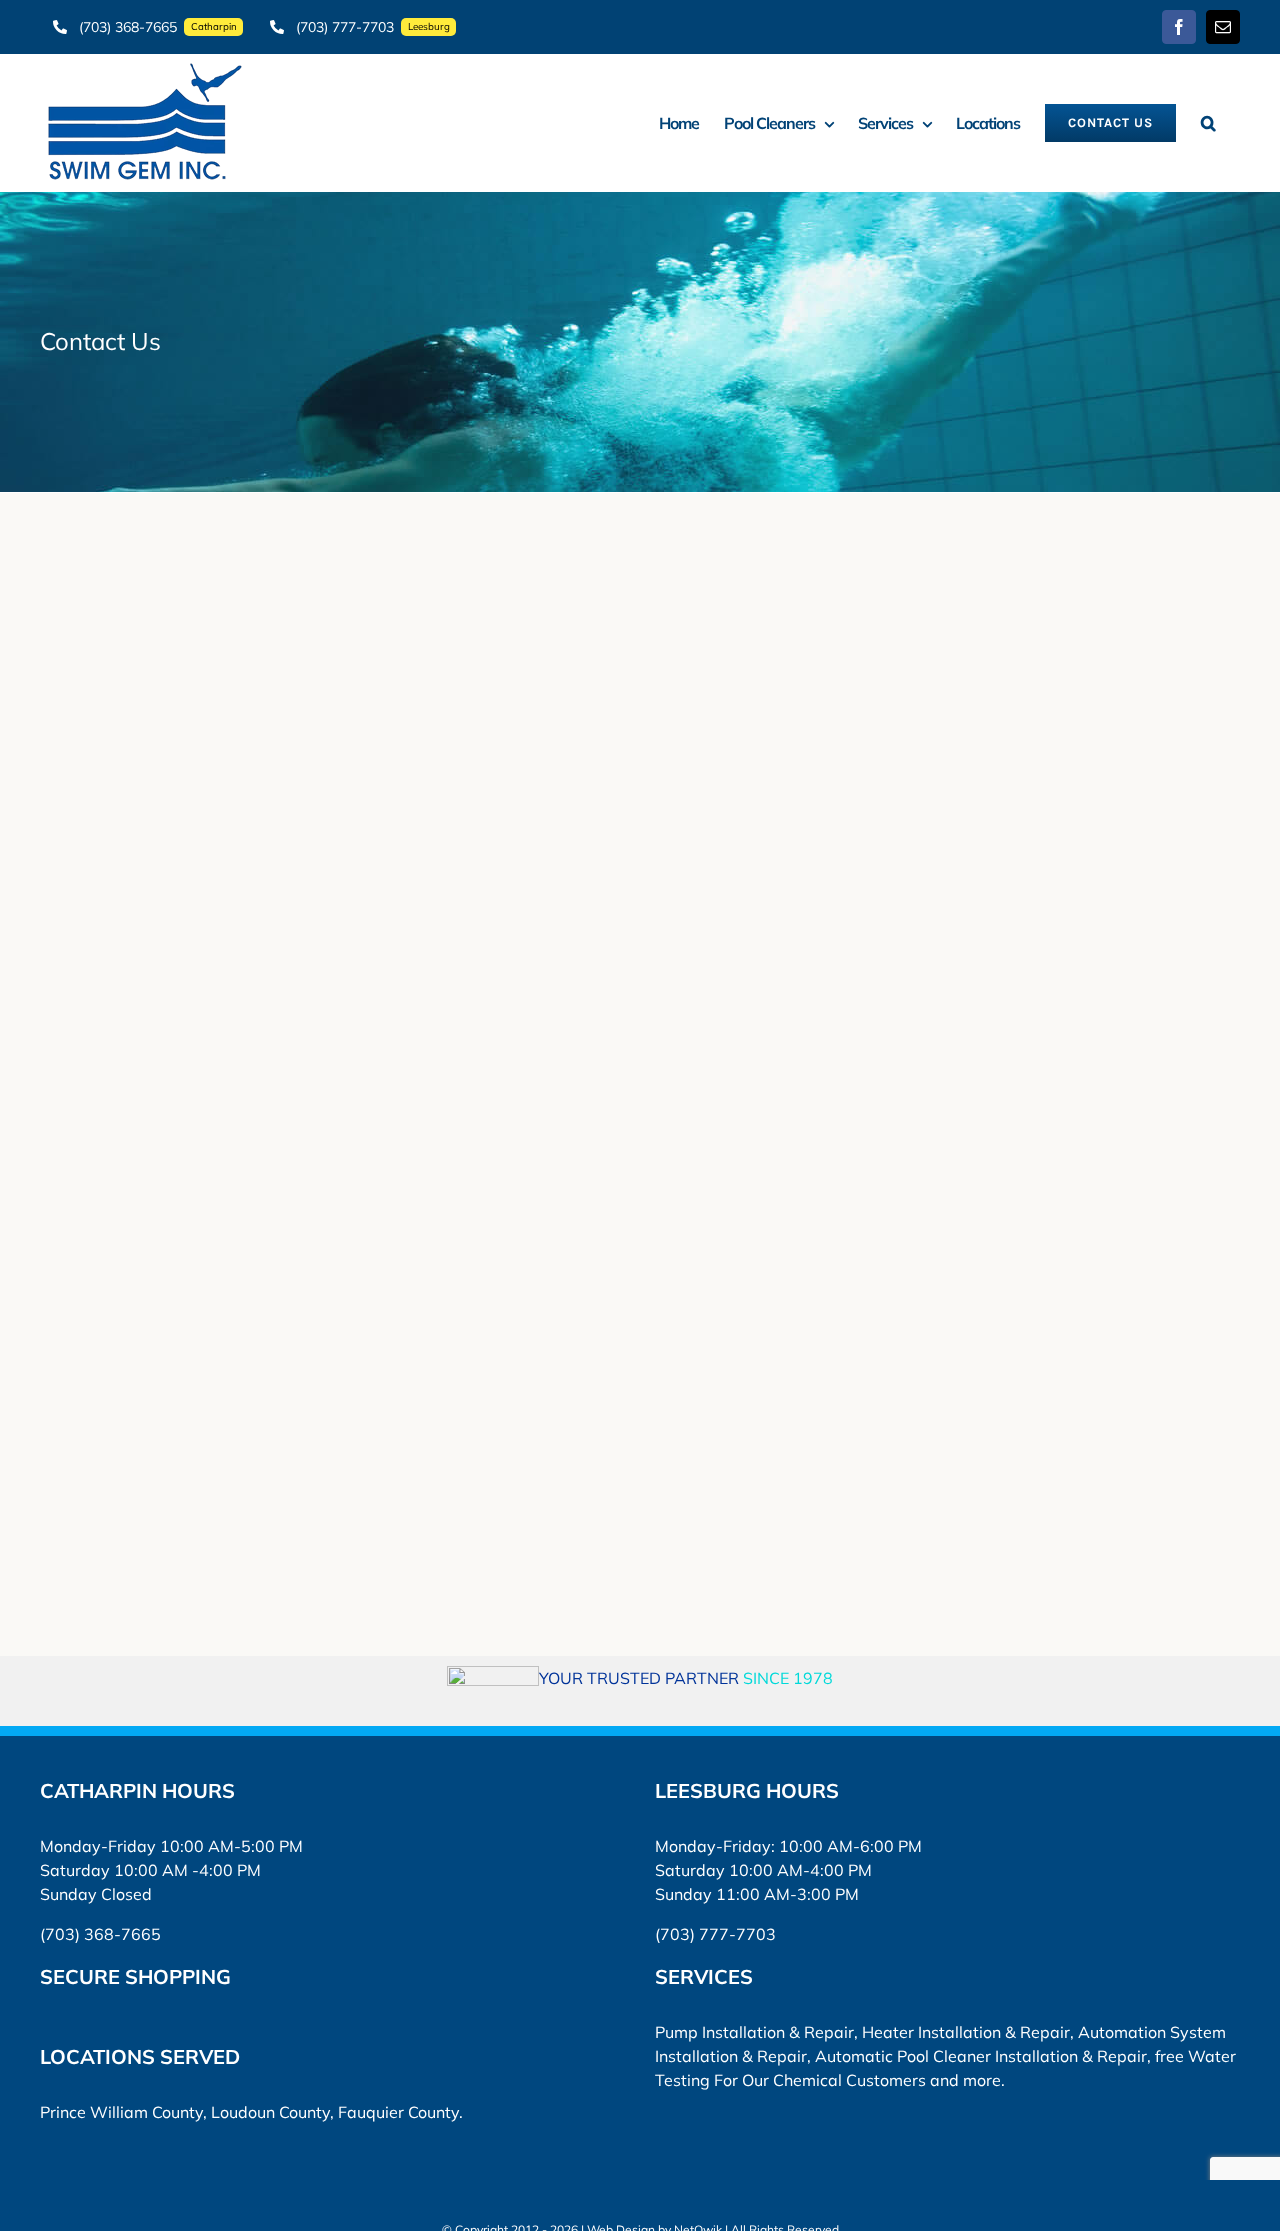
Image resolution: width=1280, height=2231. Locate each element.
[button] (1208, 122)
